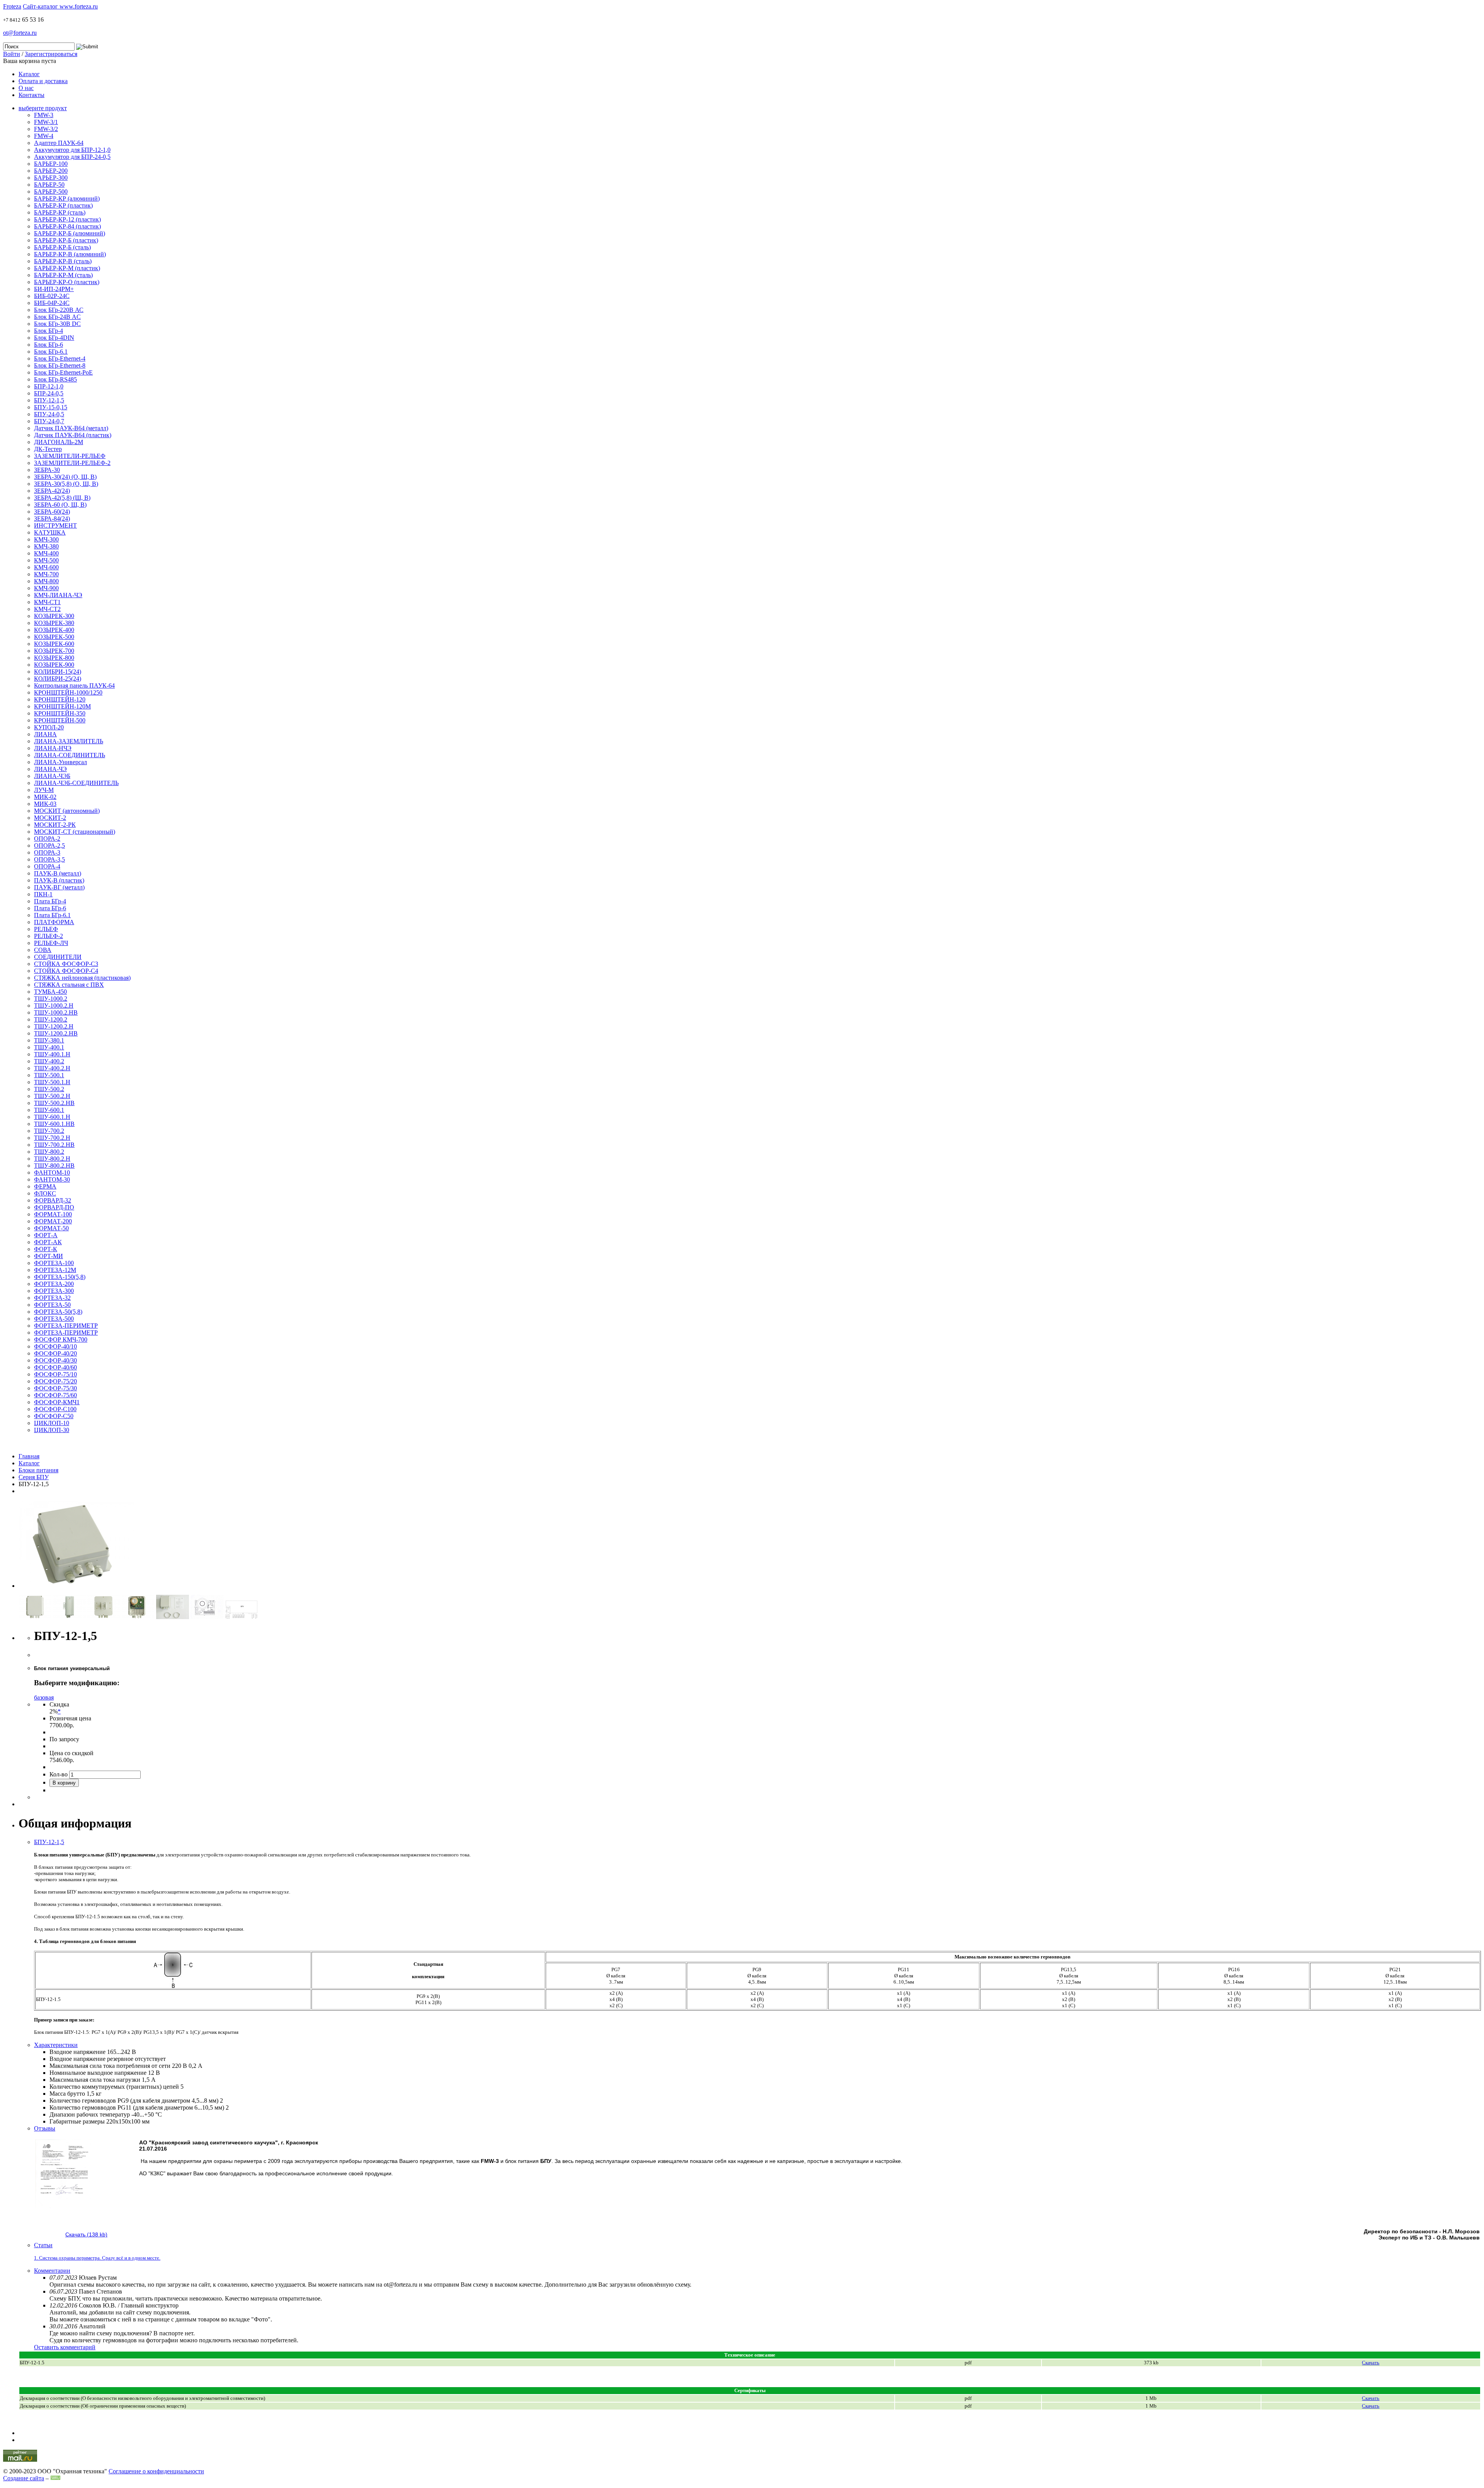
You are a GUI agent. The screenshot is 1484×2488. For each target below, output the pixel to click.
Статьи (43, 2245)
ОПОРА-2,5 (49, 846)
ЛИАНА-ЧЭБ (52, 776)
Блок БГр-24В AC (57, 317)
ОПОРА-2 (47, 839)
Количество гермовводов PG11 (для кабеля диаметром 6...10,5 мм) (137, 2107)
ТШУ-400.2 (49, 1061)
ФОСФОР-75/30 (55, 1388)
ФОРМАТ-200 (53, 1221)
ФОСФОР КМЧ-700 (61, 1339)
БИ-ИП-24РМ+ (54, 289)
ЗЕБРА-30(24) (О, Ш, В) (65, 477)
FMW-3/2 (46, 129)
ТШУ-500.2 (49, 1089)
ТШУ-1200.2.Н (54, 1026)
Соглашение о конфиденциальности (156, 2471)
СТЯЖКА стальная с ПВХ (69, 985)
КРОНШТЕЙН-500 (60, 720)
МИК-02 (45, 797)
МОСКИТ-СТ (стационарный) (75, 832)
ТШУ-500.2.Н (52, 1096)
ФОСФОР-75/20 (55, 1381)
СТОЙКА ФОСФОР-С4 (66, 971)
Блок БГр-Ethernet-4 (60, 358)
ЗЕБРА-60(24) (52, 512)
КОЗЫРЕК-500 (54, 637)
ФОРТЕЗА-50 (52, 1305)
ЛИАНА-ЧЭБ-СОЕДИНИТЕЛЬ (76, 783)
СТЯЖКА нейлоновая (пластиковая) (82, 978)
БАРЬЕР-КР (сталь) (60, 212)
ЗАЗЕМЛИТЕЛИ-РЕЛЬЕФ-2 (72, 463)
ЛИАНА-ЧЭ (50, 769)
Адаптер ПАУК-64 (59, 143)
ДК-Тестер (48, 449)
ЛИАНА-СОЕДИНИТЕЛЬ (70, 755)
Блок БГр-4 (49, 331)
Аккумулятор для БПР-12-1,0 (72, 150)
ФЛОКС (45, 1193)
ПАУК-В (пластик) (59, 880)
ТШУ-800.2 (49, 1152)
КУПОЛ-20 (49, 727)
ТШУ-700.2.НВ (54, 1145)
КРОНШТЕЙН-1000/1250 (68, 692)
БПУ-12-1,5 (49, 400)
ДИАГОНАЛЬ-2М (59, 442)
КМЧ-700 (46, 574)
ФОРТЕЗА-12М (55, 1270)
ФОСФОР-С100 (55, 1409)
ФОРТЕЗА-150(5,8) (60, 1277)
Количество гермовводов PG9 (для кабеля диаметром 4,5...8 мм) (134, 2101)
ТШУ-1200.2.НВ (56, 1033)
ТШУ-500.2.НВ (54, 1103)
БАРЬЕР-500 (51, 192)
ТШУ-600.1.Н (52, 1117)
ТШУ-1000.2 (51, 999)
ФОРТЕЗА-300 (54, 1291)
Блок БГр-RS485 (55, 379)
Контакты (31, 95)
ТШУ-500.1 (49, 1075)
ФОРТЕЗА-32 (52, 1298)
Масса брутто (67, 2094)
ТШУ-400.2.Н (52, 1068)
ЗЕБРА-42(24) (52, 491)
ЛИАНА (45, 734)
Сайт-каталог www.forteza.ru (60, 6)
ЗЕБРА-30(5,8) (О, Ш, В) (66, 484)
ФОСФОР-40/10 (55, 1346)
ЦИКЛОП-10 (52, 1423)
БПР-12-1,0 (49, 386)
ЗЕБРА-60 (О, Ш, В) (60, 505)
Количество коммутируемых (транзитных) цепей (114, 2087)
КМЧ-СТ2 (47, 609)
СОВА (43, 950)
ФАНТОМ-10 (52, 1172)
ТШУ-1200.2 (51, 1019)
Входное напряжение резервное (91, 2059)
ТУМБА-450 (50, 992)
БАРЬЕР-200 (51, 171)
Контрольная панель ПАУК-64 (74, 685)
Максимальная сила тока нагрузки (95, 2080)
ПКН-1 (43, 894)
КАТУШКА (50, 532)
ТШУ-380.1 (49, 1040)
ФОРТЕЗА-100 (54, 1263)
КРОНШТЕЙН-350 (60, 713)
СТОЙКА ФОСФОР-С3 (66, 964)
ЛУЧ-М (44, 790)
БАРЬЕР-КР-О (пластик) (67, 282)
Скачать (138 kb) (86, 2234)
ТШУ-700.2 (49, 1131)
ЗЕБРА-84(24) (52, 519)
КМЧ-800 (46, 581)
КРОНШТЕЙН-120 (60, 699)
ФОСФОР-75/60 (55, 1395)
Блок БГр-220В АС (59, 310)
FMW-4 (44, 136)
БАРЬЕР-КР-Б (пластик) (66, 240)
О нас (26, 88)
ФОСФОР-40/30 (55, 1360)
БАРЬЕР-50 (49, 185)
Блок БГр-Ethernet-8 (60, 365)
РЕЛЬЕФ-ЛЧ (51, 943)
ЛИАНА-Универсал (60, 762)
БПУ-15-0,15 (51, 407)
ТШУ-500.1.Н (52, 1082)
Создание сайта (24, 2478)
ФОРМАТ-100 (53, 1214)
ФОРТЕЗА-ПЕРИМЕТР (66, 1326)
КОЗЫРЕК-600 (54, 644)
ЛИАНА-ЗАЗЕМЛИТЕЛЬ (69, 741)
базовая (44, 1697)
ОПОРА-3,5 (49, 859)
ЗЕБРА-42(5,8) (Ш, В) (62, 498)
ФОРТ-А (46, 1235)
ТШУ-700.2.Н (52, 1138)
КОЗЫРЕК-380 (54, 623)
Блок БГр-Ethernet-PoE (63, 372)
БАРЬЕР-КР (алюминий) (67, 198)
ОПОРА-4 (47, 866)
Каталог (29, 74)
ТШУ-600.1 (49, 1110)
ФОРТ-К (46, 1249)
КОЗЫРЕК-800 (54, 658)
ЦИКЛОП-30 (52, 1430)
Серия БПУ (34, 1477)
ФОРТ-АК (48, 1242)
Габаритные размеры (77, 2121)
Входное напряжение (77, 2052)
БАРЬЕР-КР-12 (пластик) (67, 219)
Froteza (12, 6)
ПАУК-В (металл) (58, 873)
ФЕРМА (45, 1186)
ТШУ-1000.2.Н (54, 1006)
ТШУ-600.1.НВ (54, 1124)
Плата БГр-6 (50, 908)
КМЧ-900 (46, 588)
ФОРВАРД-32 (53, 1200)
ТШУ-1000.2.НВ (56, 1012)
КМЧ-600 (46, 567)
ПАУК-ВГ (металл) (59, 887)
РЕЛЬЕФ (46, 929)
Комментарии (52, 2271)
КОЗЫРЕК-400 (54, 630)
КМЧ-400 (46, 553)
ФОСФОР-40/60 (55, 1367)
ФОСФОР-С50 (54, 1416)
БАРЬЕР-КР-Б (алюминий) (70, 233)
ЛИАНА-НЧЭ (53, 748)
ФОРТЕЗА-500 (54, 1319)
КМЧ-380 (46, 546)
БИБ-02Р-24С (52, 296)
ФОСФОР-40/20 (55, 1353)
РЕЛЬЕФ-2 (49, 936)
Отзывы (45, 2128)
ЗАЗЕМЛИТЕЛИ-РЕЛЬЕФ (70, 456)
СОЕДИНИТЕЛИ (58, 957)
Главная (29, 1456)
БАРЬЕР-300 (51, 178)
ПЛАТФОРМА (54, 922)
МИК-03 (45, 804)
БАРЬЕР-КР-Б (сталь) (62, 247)
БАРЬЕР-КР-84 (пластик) (67, 226)
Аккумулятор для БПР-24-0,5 (72, 157)
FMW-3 (44, 115)
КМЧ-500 (46, 560)
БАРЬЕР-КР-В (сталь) (63, 261)
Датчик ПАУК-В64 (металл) (71, 428)
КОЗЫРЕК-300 (54, 616)
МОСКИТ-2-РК (55, 825)
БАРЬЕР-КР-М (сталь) (63, 275)
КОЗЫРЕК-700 (54, 651)
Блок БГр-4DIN (54, 338)
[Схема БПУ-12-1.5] (207, 1617)
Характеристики (56, 2045)
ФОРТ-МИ (49, 1256)
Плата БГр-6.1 (52, 915)
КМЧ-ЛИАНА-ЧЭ (58, 595)
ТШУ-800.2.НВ (54, 1166)
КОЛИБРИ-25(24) (58, 679)
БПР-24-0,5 (49, 393)
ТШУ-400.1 (49, 1047)
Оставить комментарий (65, 2347)
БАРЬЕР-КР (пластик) (63, 205)
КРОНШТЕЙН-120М (62, 706)
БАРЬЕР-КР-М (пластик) (67, 268)
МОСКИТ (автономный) (67, 811)
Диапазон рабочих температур (90, 2114)
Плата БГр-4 (50, 901)
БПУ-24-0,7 (49, 421)
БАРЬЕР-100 (51, 164)
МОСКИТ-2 (50, 818)
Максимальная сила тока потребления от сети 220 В (118, 2066)
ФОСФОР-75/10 (55, 1374)
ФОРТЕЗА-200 (54, 1284)
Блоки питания (38, 1470)
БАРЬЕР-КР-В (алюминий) (70, 254)
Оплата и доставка (43, 81)
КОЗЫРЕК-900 (54, 665)
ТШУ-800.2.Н (52, 1159)
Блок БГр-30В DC (57, 324)
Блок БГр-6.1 (51, 352)
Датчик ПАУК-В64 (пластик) (73, 435)
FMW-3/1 (46, 122)
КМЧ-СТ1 (47, 602)
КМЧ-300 (46, 539)
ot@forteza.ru (20, 33)
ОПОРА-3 (47, 852)
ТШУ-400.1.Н (52, 1054)
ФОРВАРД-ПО (54, 1207)
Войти (12, 54)
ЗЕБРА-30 (47, 470)
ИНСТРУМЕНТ (55, 525)
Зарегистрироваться (51, 54)
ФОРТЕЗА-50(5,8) (58, 1312)
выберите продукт (43, 108)
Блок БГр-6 (49, 345)
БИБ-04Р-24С (52, 303)
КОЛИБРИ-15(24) (58, 672)
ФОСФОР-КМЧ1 (57, 1402)
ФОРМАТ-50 (51, 1228)
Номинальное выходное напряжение (98, 2073)
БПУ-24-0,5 (49, 414)
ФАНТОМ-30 (52, 1179)
